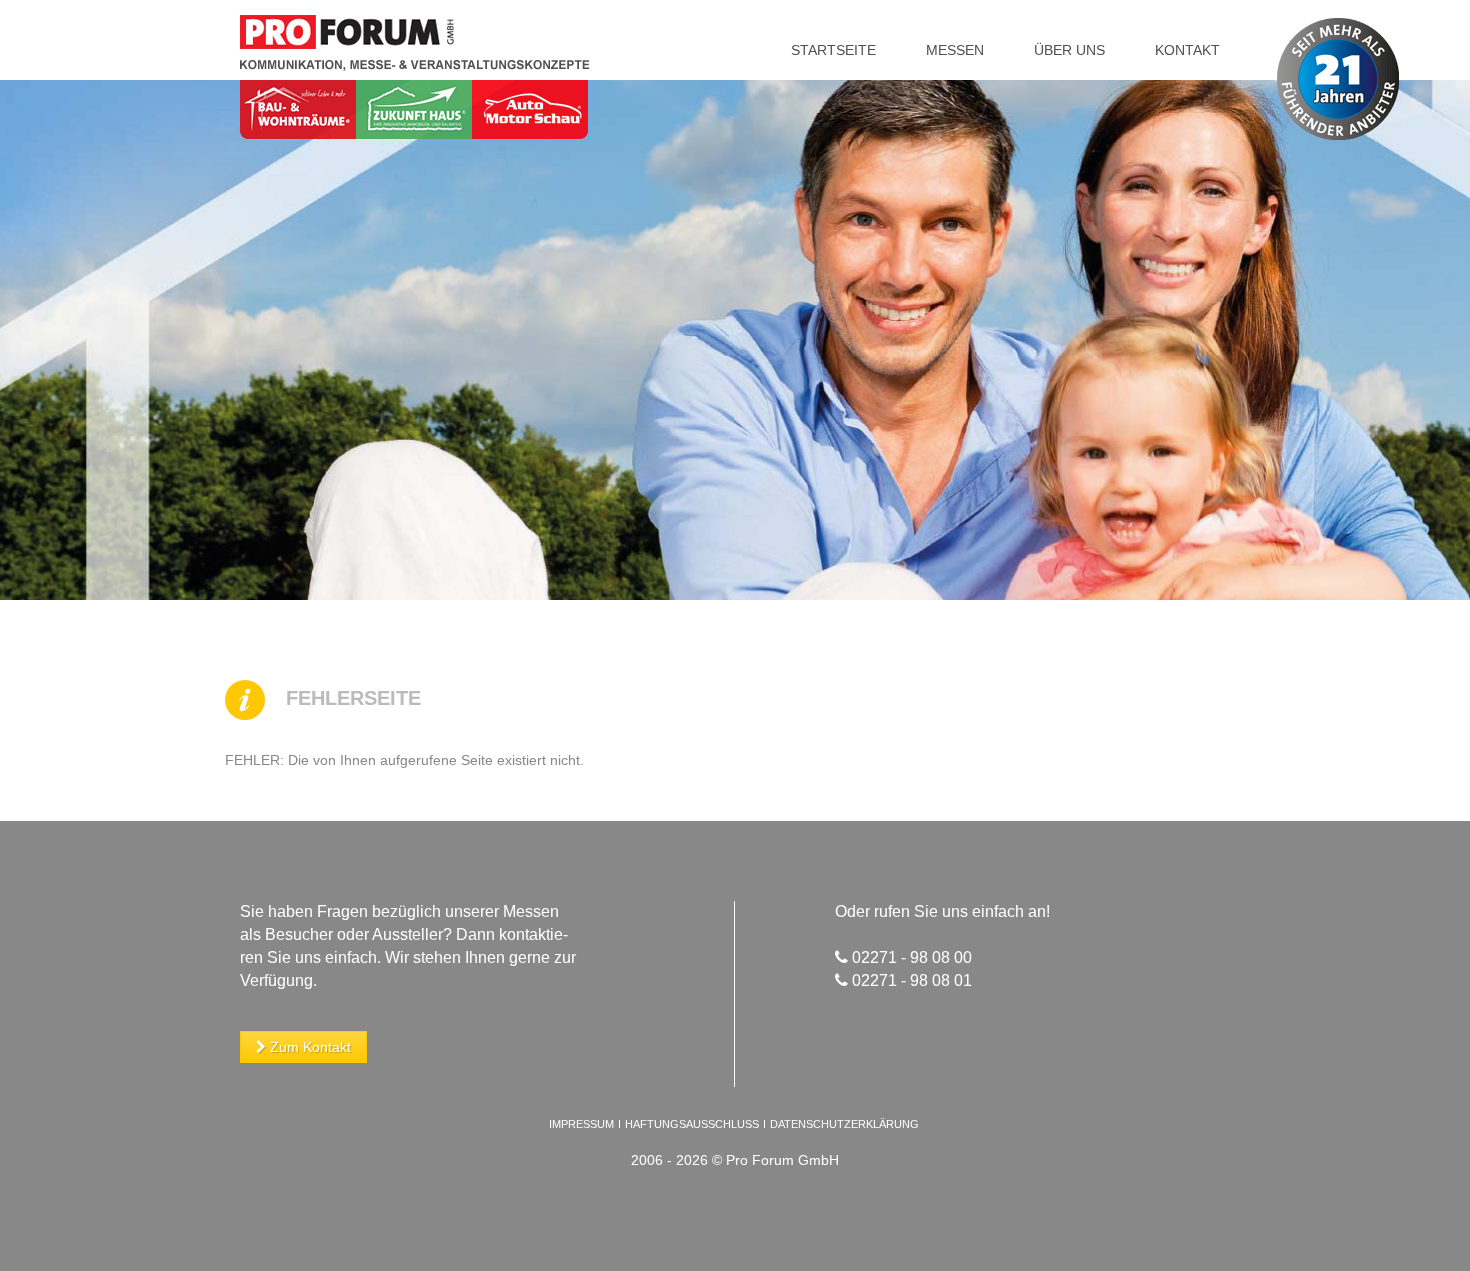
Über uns (1069, 50)
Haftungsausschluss (692, 1124)
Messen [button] (955, 50)
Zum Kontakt (308, 1047)
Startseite (833, 50)
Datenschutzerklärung (844, 1124)
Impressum (581, 1124)
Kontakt (1187, 50)
